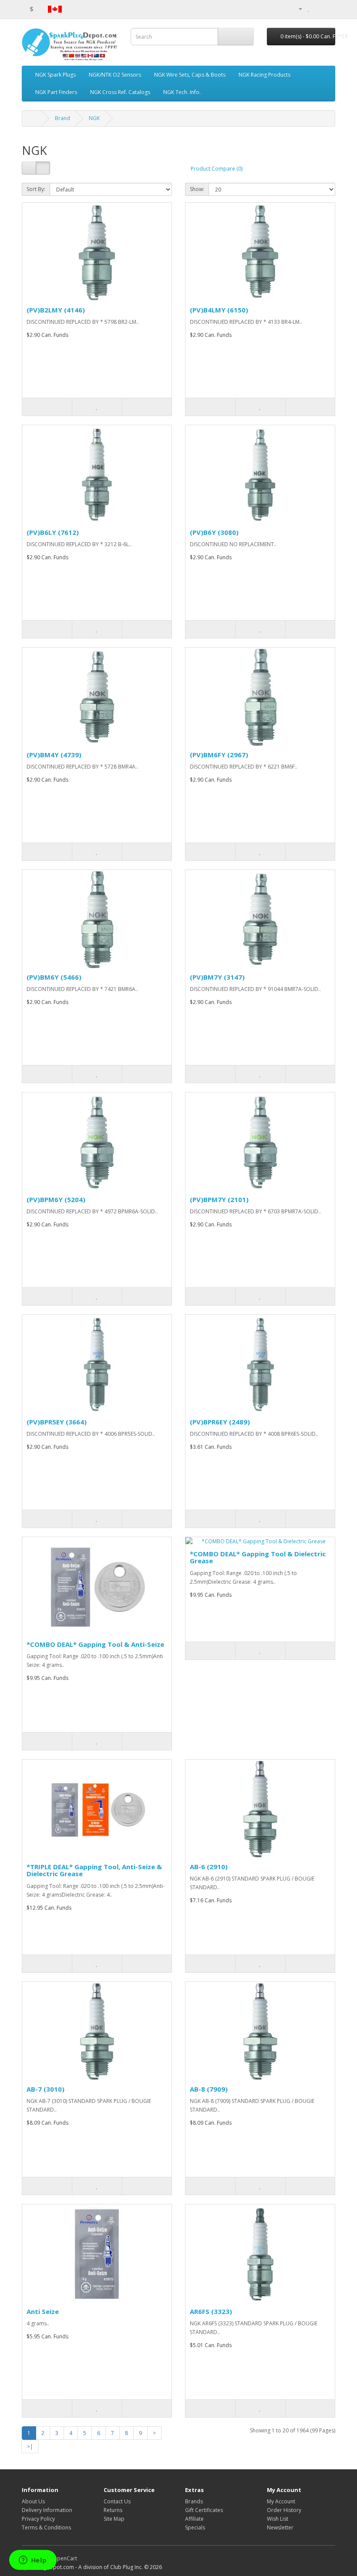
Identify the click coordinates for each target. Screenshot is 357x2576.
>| (30, 2447)
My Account (281, 2501)
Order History (284, 2510)
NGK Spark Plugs (56, 75)
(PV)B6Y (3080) (214, 532)
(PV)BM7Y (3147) (217, 977)
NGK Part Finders (56, 92)
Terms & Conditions (46, 2527)
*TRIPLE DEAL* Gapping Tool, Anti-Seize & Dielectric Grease (94, 1870)
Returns (113, 2510)
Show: (197, 189)
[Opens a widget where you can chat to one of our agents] (33, 2561)
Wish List (278, 2519)
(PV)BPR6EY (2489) (220, 1422)
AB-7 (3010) (45, 2089)
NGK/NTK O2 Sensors (115, 75)
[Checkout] (328, 8)
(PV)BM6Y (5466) (54, 977)
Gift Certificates (204, 2510)
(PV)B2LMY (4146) (56, 310)
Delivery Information (47, 2510)
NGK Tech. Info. (182, 92)
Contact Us (117, 2501)
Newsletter (280, 2527)
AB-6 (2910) (209, 1867)
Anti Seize (43, 2311)
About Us (33, 2501)
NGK (94, 118)
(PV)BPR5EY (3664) (57, 1422)
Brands (194, 2501)
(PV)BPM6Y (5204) (56, 1199)
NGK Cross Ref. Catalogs (120, 92)
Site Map (114, 2519)
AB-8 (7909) (209, 2089)
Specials (195, 2527)
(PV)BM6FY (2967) (219, 755)
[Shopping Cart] (318, 8)
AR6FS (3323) (211, 2311)
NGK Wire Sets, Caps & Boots (190, 75)
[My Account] (297, 8)
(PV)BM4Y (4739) (54, 755)
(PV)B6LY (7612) (53, 532)
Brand (62, 118)
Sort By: (36, 189)
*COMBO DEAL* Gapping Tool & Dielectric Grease (258, 1557)
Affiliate (194, 2519)
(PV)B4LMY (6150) (219, 310)
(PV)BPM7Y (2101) (219, 1199)
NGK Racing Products (264, 75)
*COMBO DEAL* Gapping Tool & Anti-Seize (95, 1644)
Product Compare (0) (217, 169)
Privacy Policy (38, 2519)
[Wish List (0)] (309, 8)
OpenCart (65, 2558)
